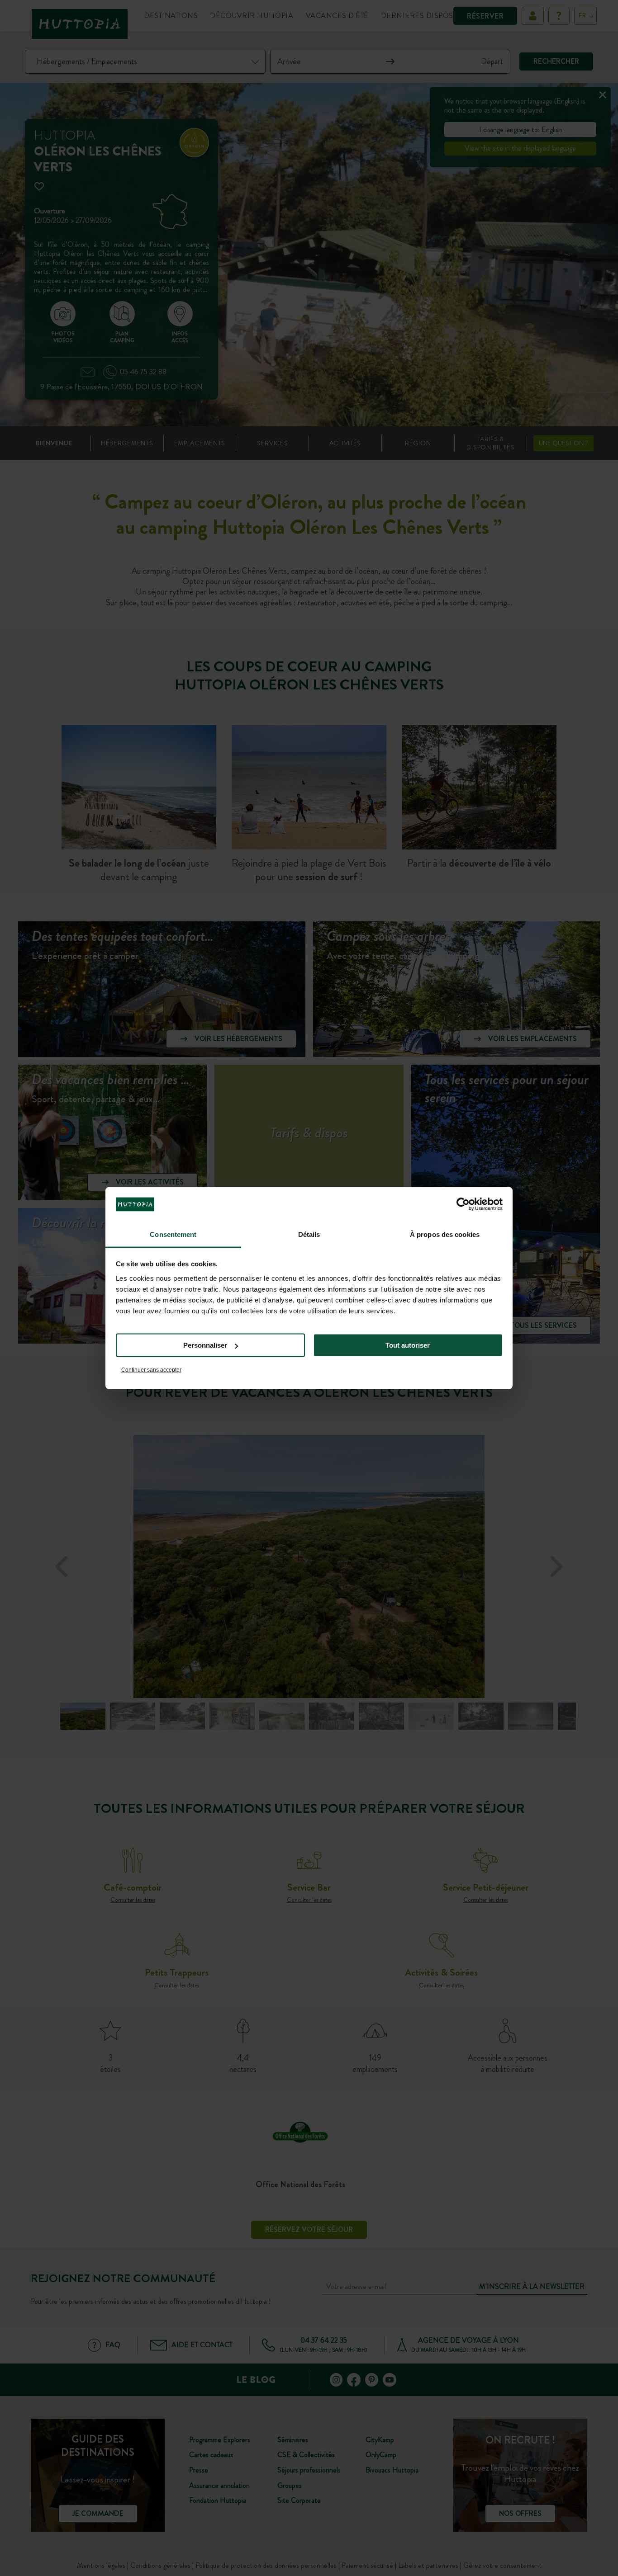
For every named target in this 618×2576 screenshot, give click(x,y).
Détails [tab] (309, 1234)
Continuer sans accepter (151, 1369)
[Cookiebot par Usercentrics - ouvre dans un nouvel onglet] (463, 1204)
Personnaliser (205, 1345)
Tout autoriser (408, 1345)
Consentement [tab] (173, 1234)
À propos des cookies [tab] (445, 1234)
